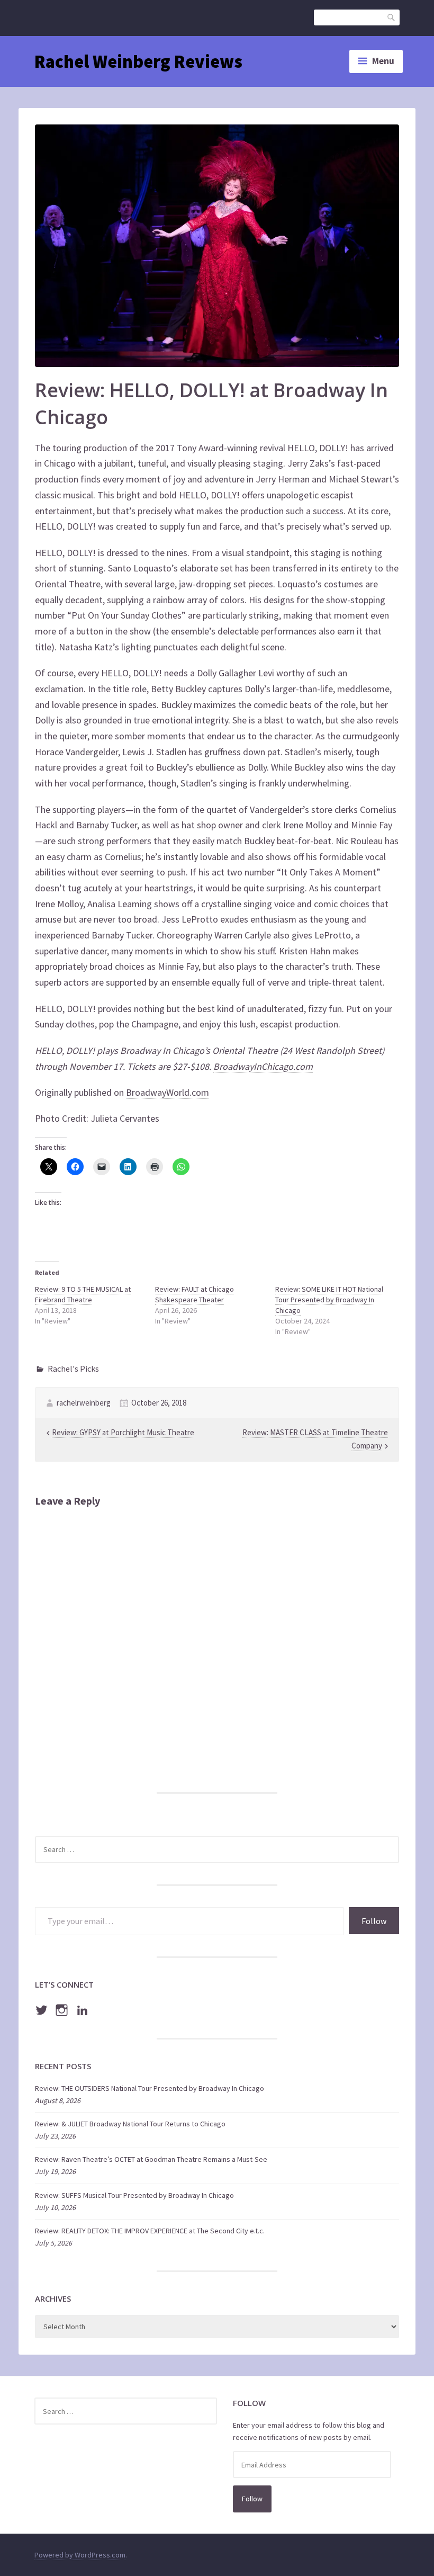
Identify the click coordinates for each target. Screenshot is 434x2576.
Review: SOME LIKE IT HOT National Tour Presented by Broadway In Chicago (329, 1300)
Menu (383, 61)
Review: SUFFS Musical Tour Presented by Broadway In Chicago (134, 2195)
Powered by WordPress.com (80, 2555)
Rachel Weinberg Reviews (138, 61)
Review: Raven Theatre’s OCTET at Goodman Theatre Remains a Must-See (151, 2159)
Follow (374, 1921)
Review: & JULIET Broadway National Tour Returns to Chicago (130, 2124)
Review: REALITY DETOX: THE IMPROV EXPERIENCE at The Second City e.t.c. (150, 2231)
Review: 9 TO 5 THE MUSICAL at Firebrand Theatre (83, 1294)
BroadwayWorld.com (168, 1092)
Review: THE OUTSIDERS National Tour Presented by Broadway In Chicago (150, 2088)
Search (392, 17)
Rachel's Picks (73, 1368)
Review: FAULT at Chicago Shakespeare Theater (195, 1294)
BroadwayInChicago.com (263, 1066)
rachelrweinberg (84, 1403)
